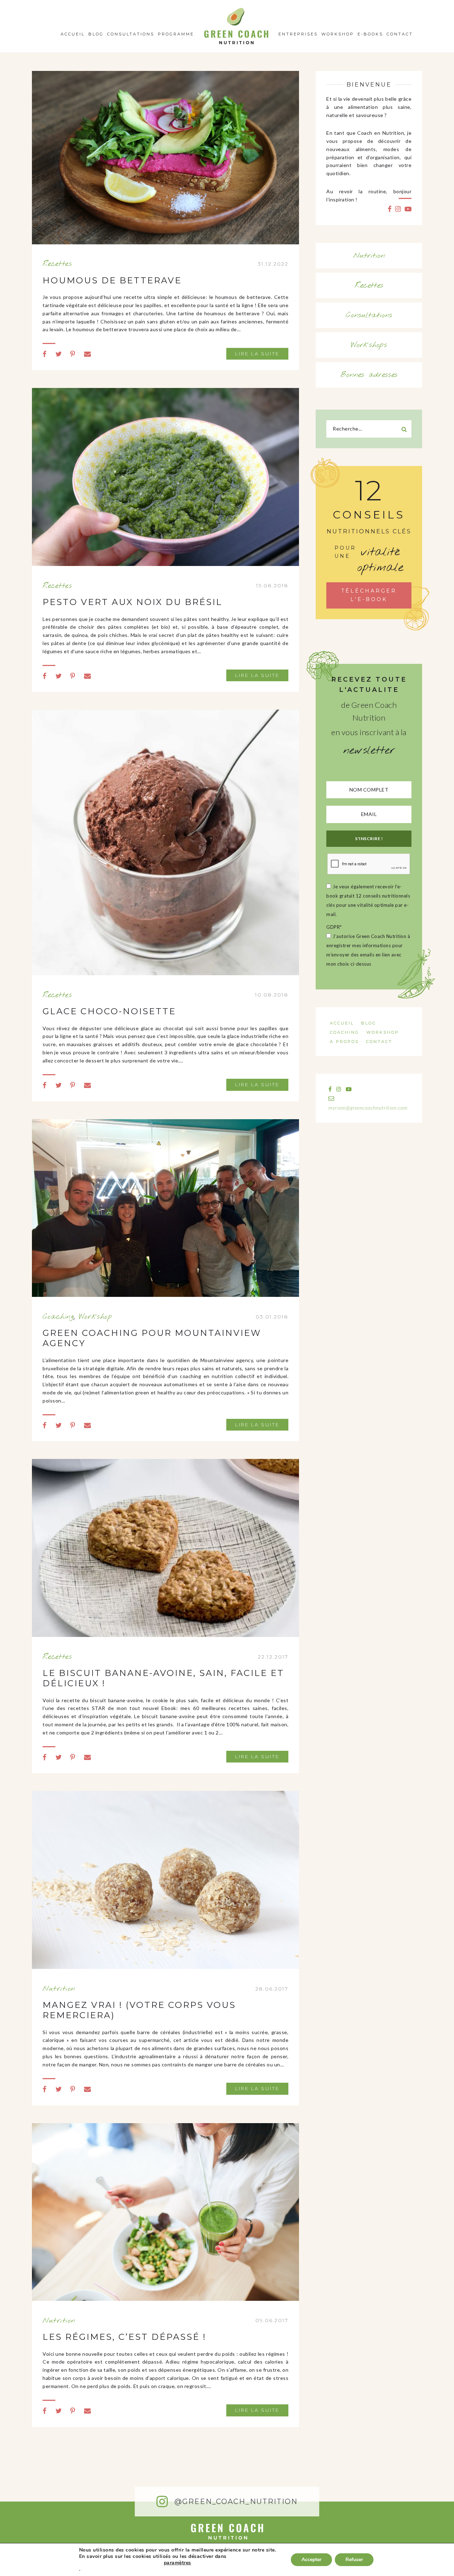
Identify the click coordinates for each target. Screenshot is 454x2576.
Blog (96, 34)
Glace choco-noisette (109, 1011)
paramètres (178, 2563)
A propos (344, 1042)
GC (236, 10)
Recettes (57, 264)
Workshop (338, 34)
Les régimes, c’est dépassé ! (124, 2337)
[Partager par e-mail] (88, 354)
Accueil (73, 34)
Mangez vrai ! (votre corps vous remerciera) (139, 2010)
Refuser (354, 2560)
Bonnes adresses (369, 375)
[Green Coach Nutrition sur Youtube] (408, 209)
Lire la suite (257, 354)
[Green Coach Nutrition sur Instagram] (398, 209)
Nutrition (59, 1989)
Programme (176, 34)
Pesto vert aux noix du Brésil (132, 602)
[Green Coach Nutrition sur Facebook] (390, 209)
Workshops (369, 345)
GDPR (334, 927)
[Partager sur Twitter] (59, 354)
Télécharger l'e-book (369, 595)
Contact (400, 34)
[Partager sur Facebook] (45, 354)
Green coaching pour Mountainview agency (152, 1338)
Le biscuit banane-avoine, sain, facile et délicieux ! (163, 1678)
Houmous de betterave (112, 280)
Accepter (311, 2560)
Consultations (131, 34)
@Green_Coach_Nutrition (235, 2502)
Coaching (58, 1317)
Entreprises (298, 34)
